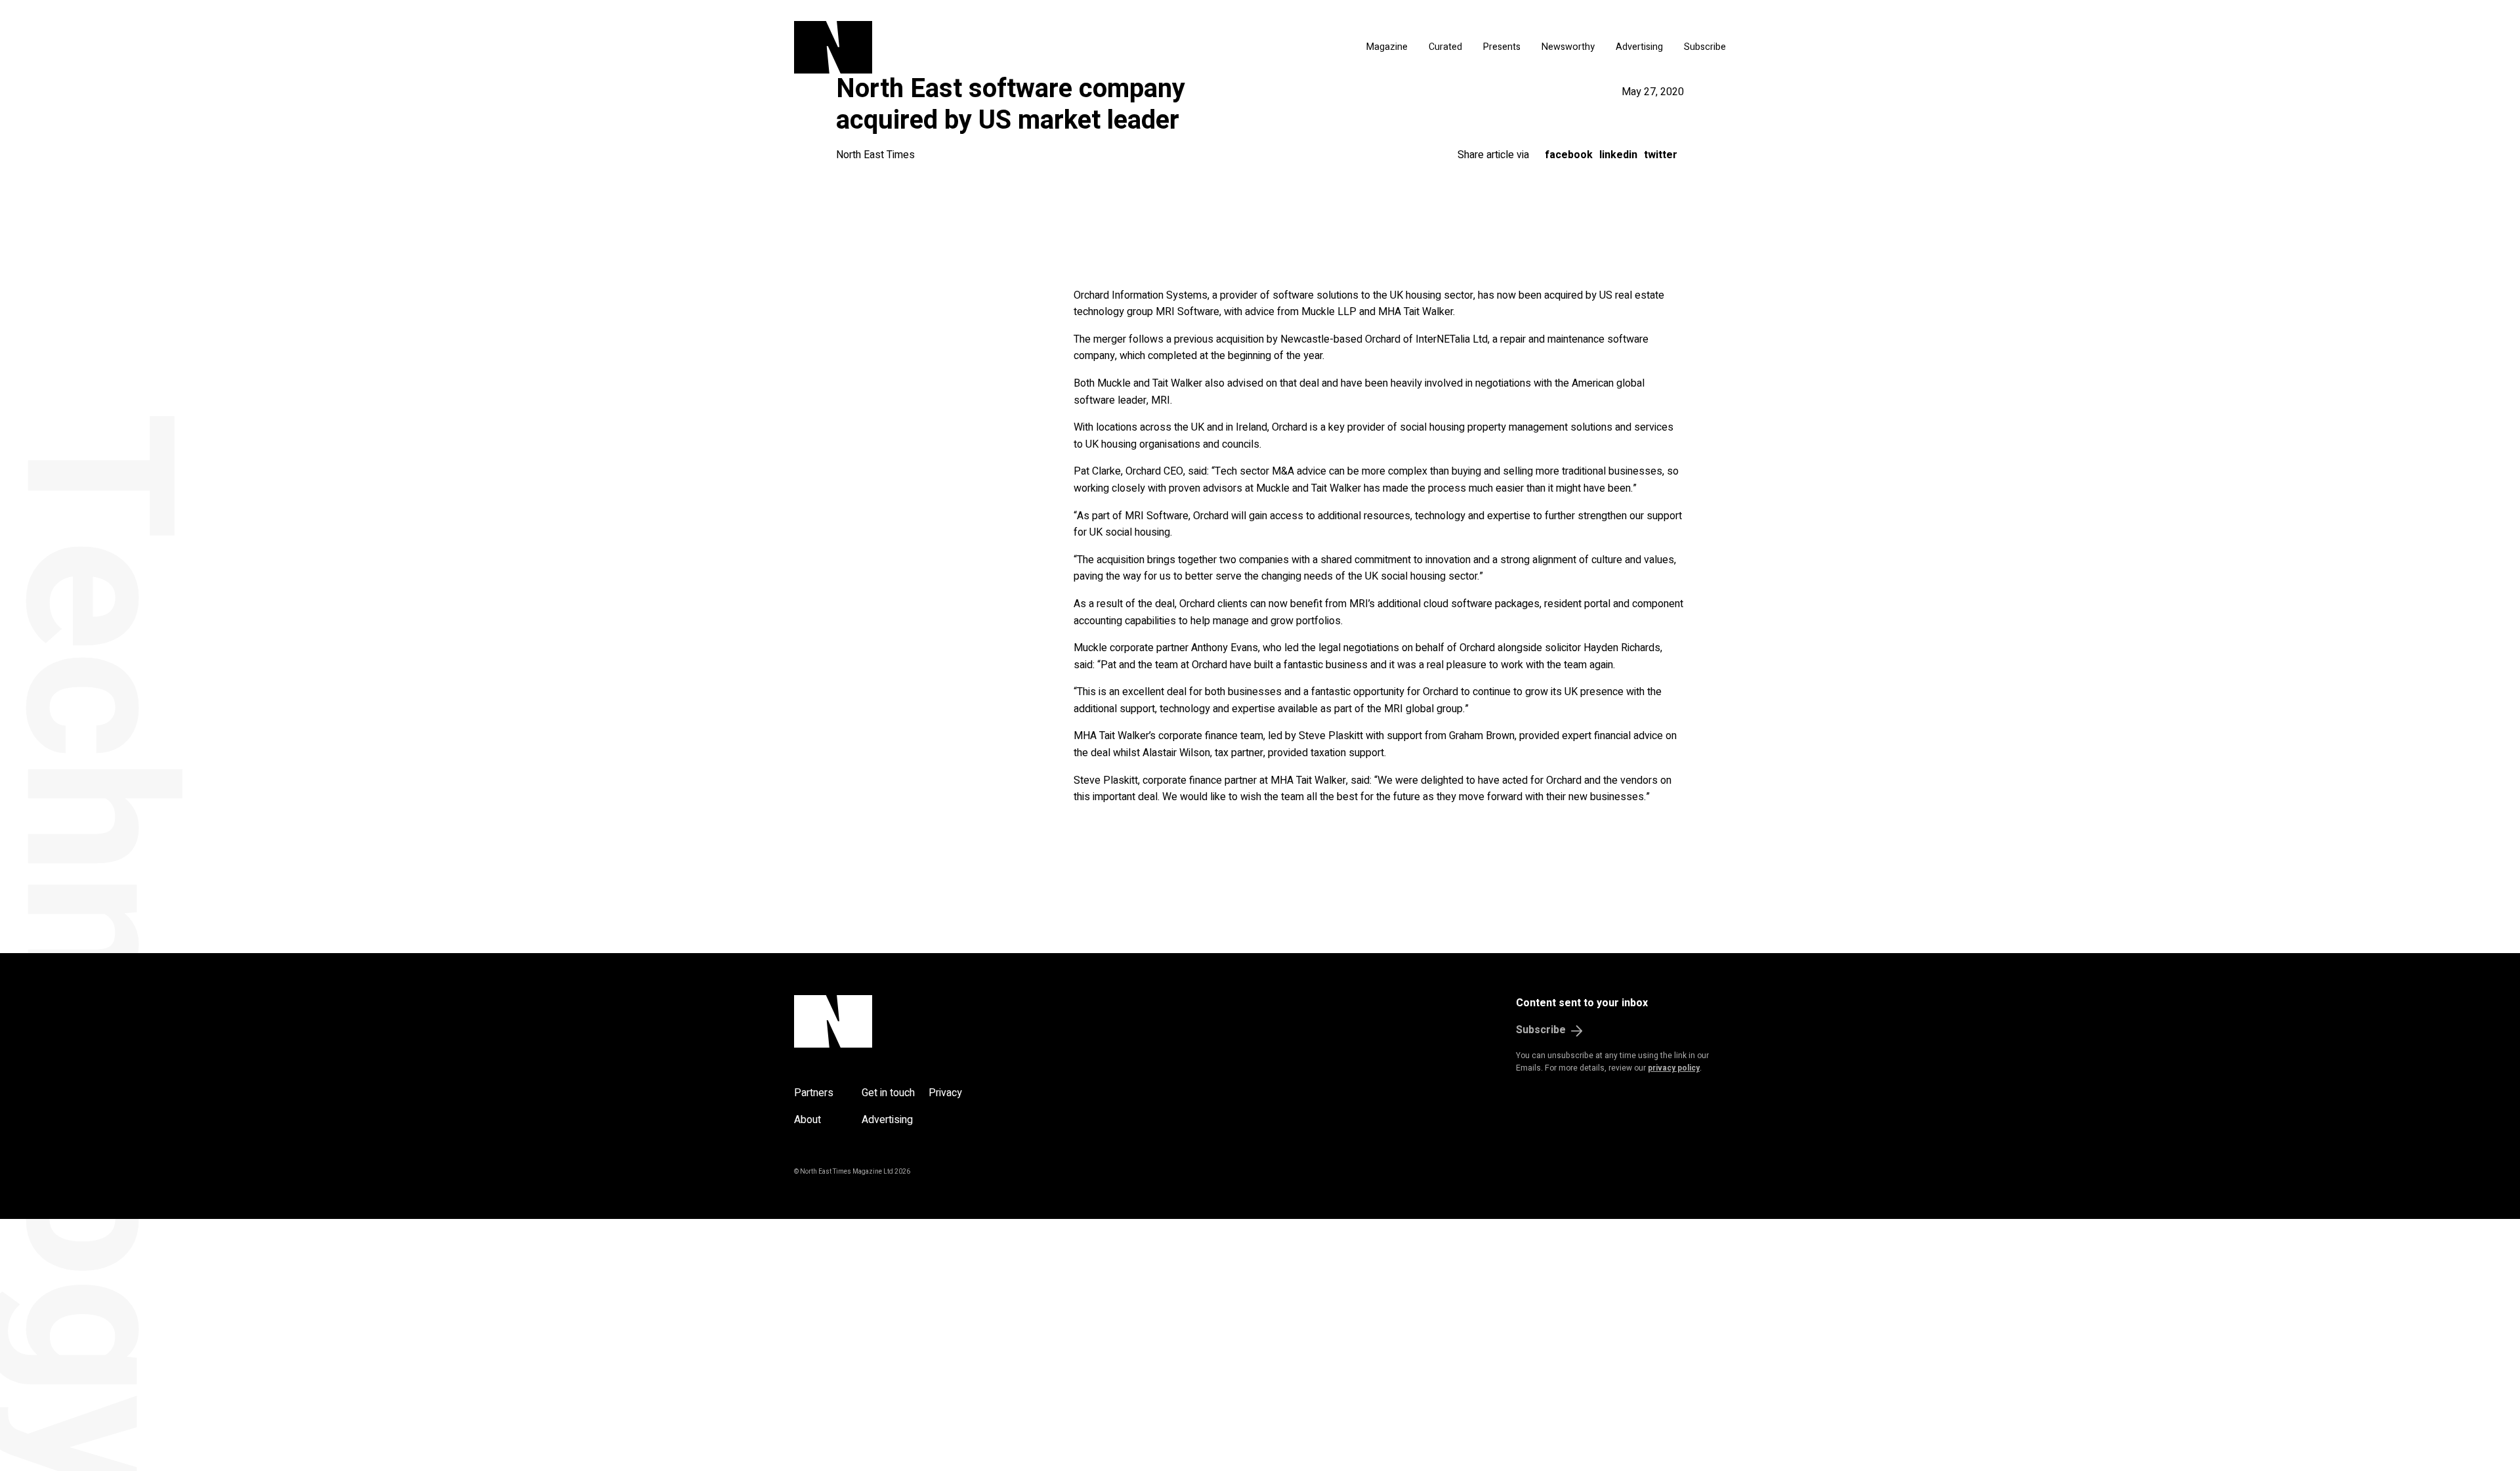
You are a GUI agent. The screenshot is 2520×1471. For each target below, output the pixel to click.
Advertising (1639, 47)
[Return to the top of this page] (896, 1021)
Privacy (945, 1093)
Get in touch (888, 1093)
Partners (814, 1093)
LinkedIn (1618, 155)
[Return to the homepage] (957, 47)
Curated (1445, 47)
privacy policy (1674, 1068)
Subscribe (1705, 47)
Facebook (1569, 155)
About (808, 1120)
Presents (1502, 47)
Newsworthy (1568, 47)
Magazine (1387, 47)
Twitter (1661, 155)
